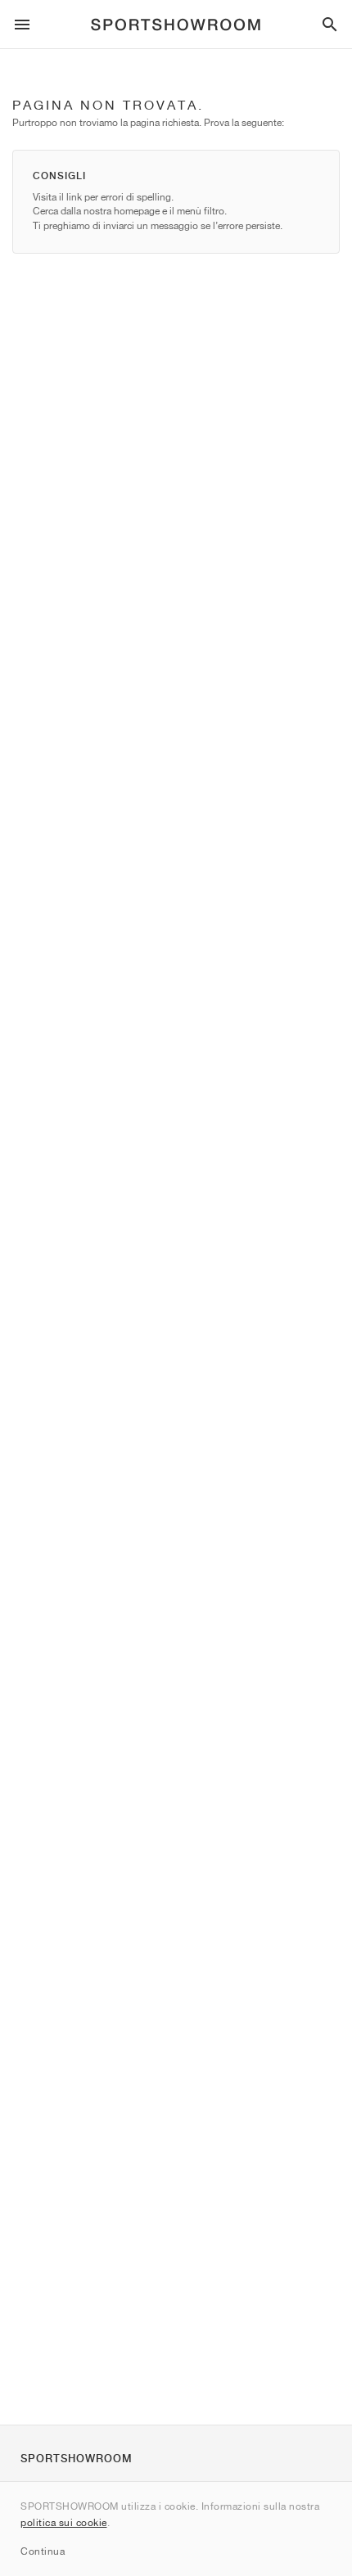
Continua (43, 2551)
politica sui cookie (64, 2522)
